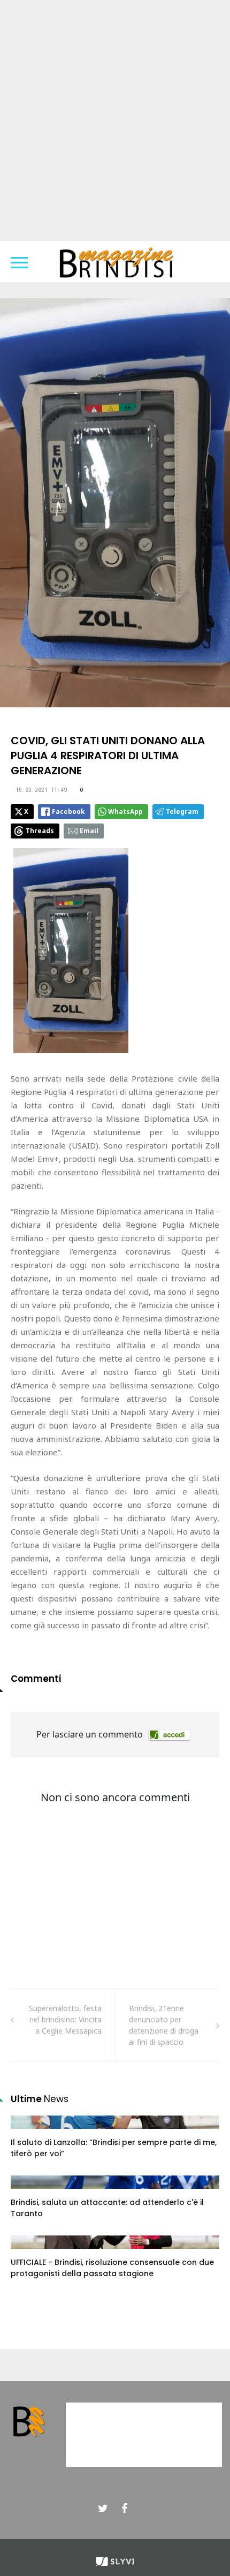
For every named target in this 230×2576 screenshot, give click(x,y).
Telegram (182, 811)
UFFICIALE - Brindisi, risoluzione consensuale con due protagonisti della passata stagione (112, 2268)
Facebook (68, 811)
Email (89, 831)
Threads (40, 831)
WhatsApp (125, 811)
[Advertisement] (115, 120)
